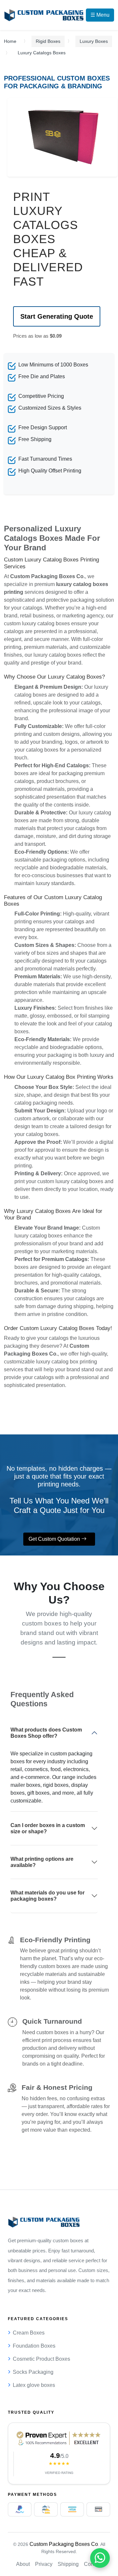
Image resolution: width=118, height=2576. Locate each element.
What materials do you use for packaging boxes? (48, 1896)
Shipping (68, 2564)
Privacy (44, 2564)
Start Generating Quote (57, 316)
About (23, 2564)
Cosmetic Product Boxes (41, 2359)
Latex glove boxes (34, 2385)
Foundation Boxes (34, 2346)
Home (10, 41)
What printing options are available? (42, 1862)
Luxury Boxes (94, 41)
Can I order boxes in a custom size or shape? (48, 1828)
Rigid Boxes (48, 41)
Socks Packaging (33, 2372)
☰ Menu (100, 15)
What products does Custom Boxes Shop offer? (46, 1733)
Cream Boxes (29, 2333)
